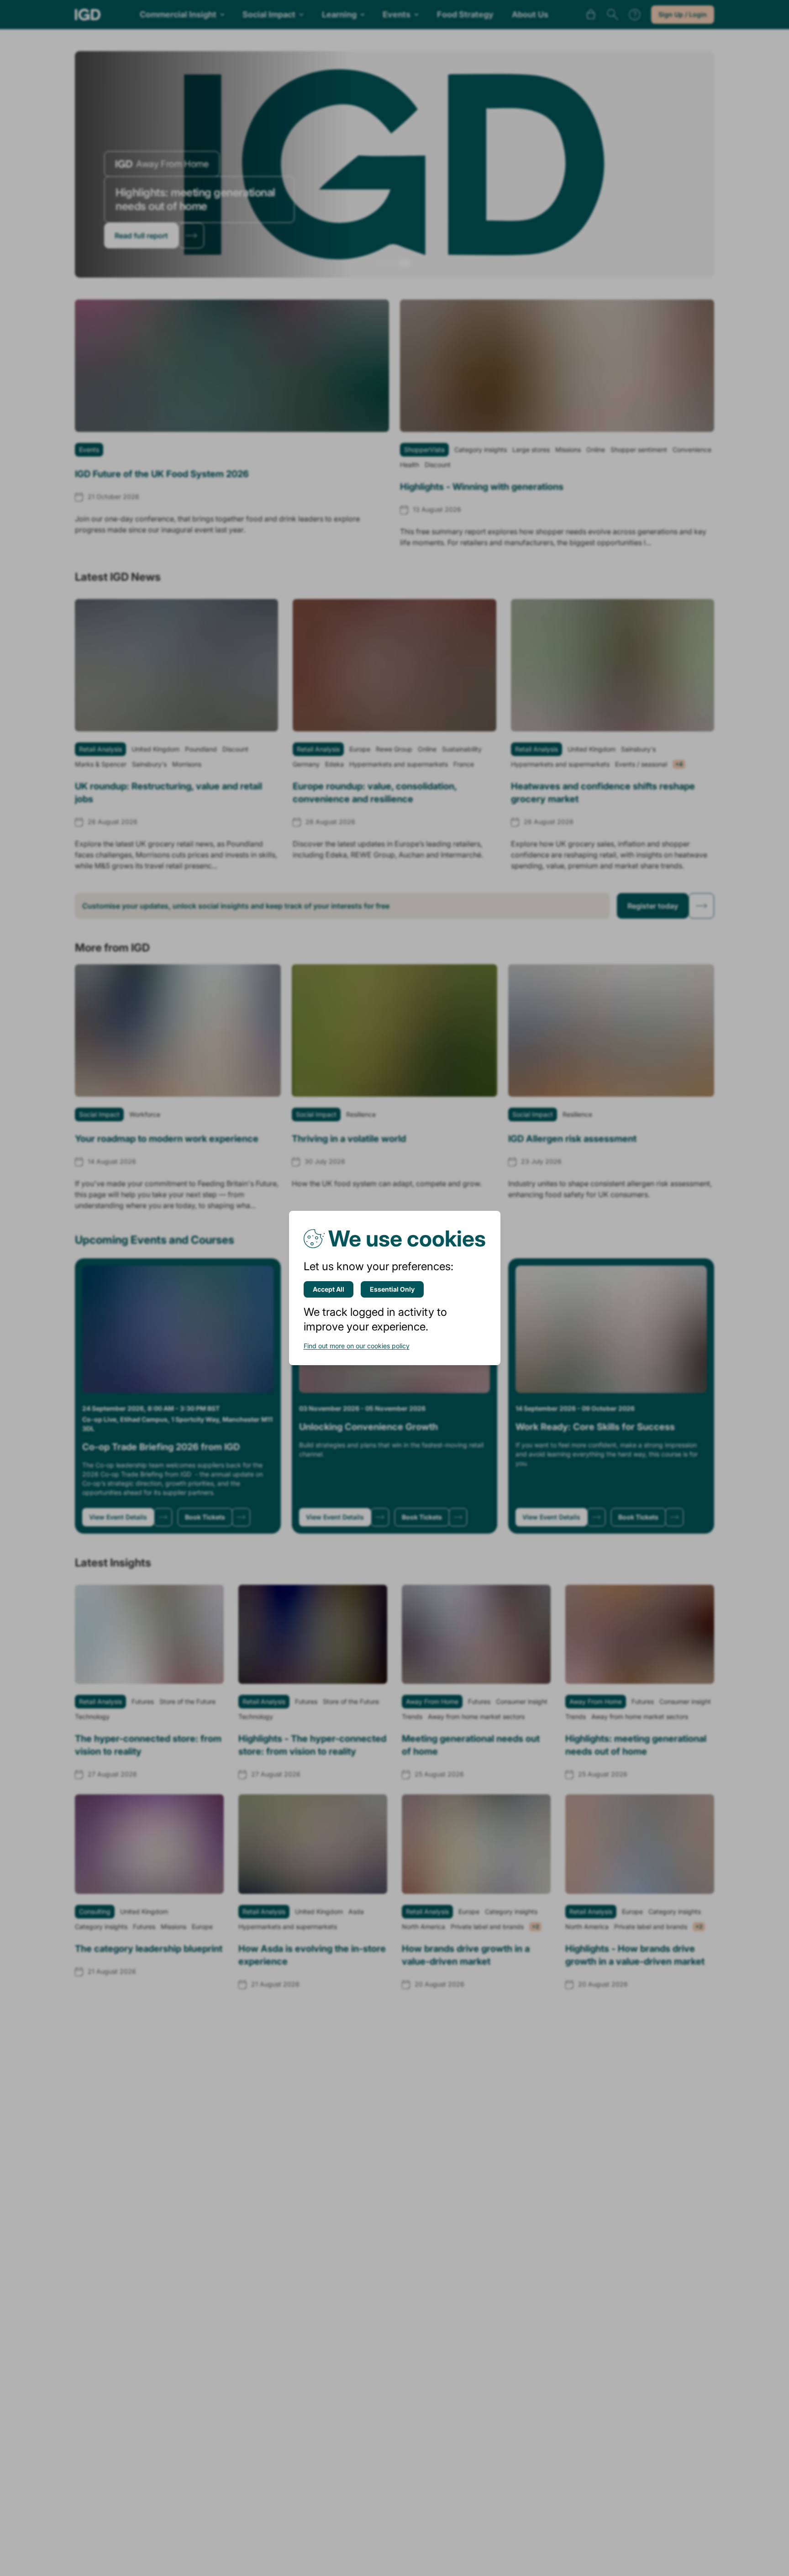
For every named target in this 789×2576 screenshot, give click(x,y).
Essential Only (392, 1289)
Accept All (329, 1289)
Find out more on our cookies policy (357, 1346)
